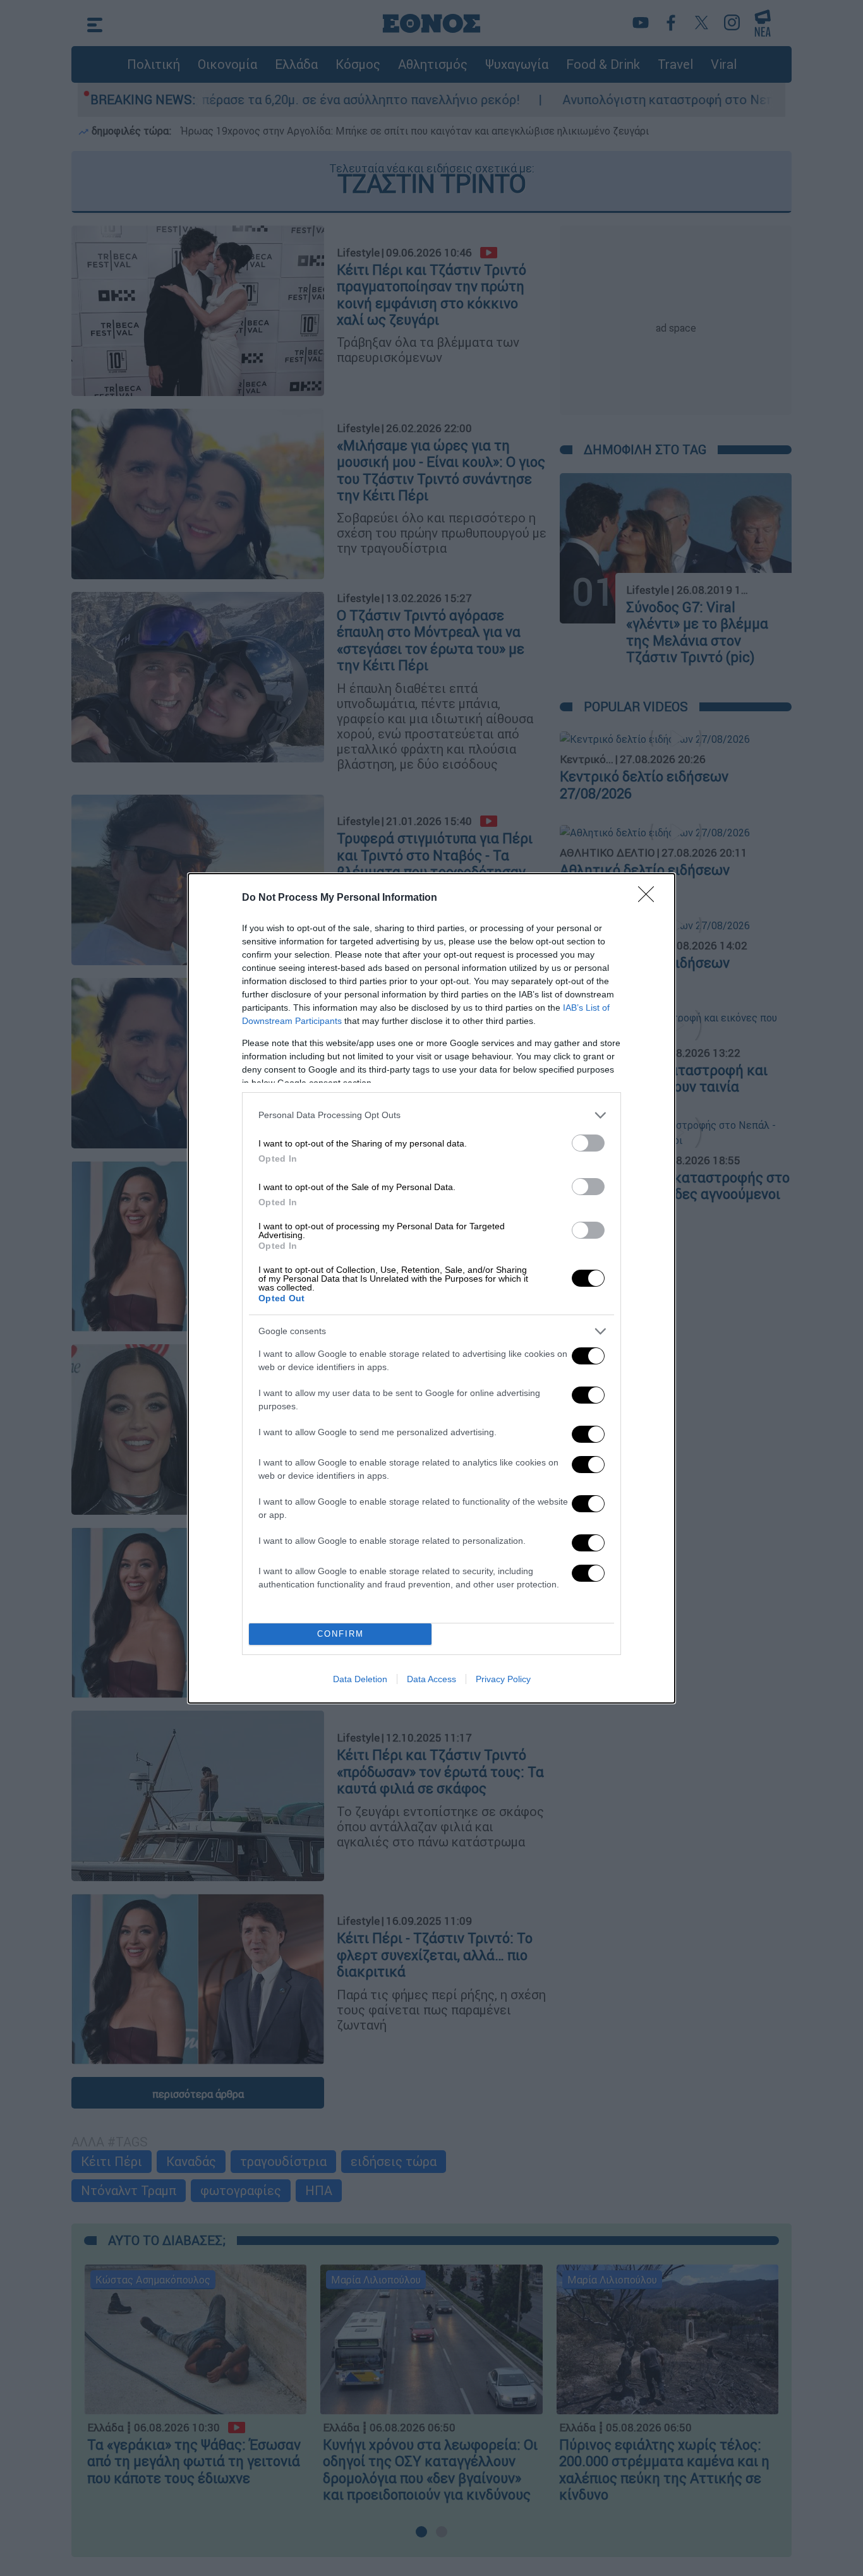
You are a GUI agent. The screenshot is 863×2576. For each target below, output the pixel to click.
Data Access (431, 1679)
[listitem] (431, 1115)
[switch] (588, 1143)
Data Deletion (360, 1679)
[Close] (650, 898)
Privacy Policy (503, 1679)
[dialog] (431, 1288)
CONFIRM (341, 1634)
